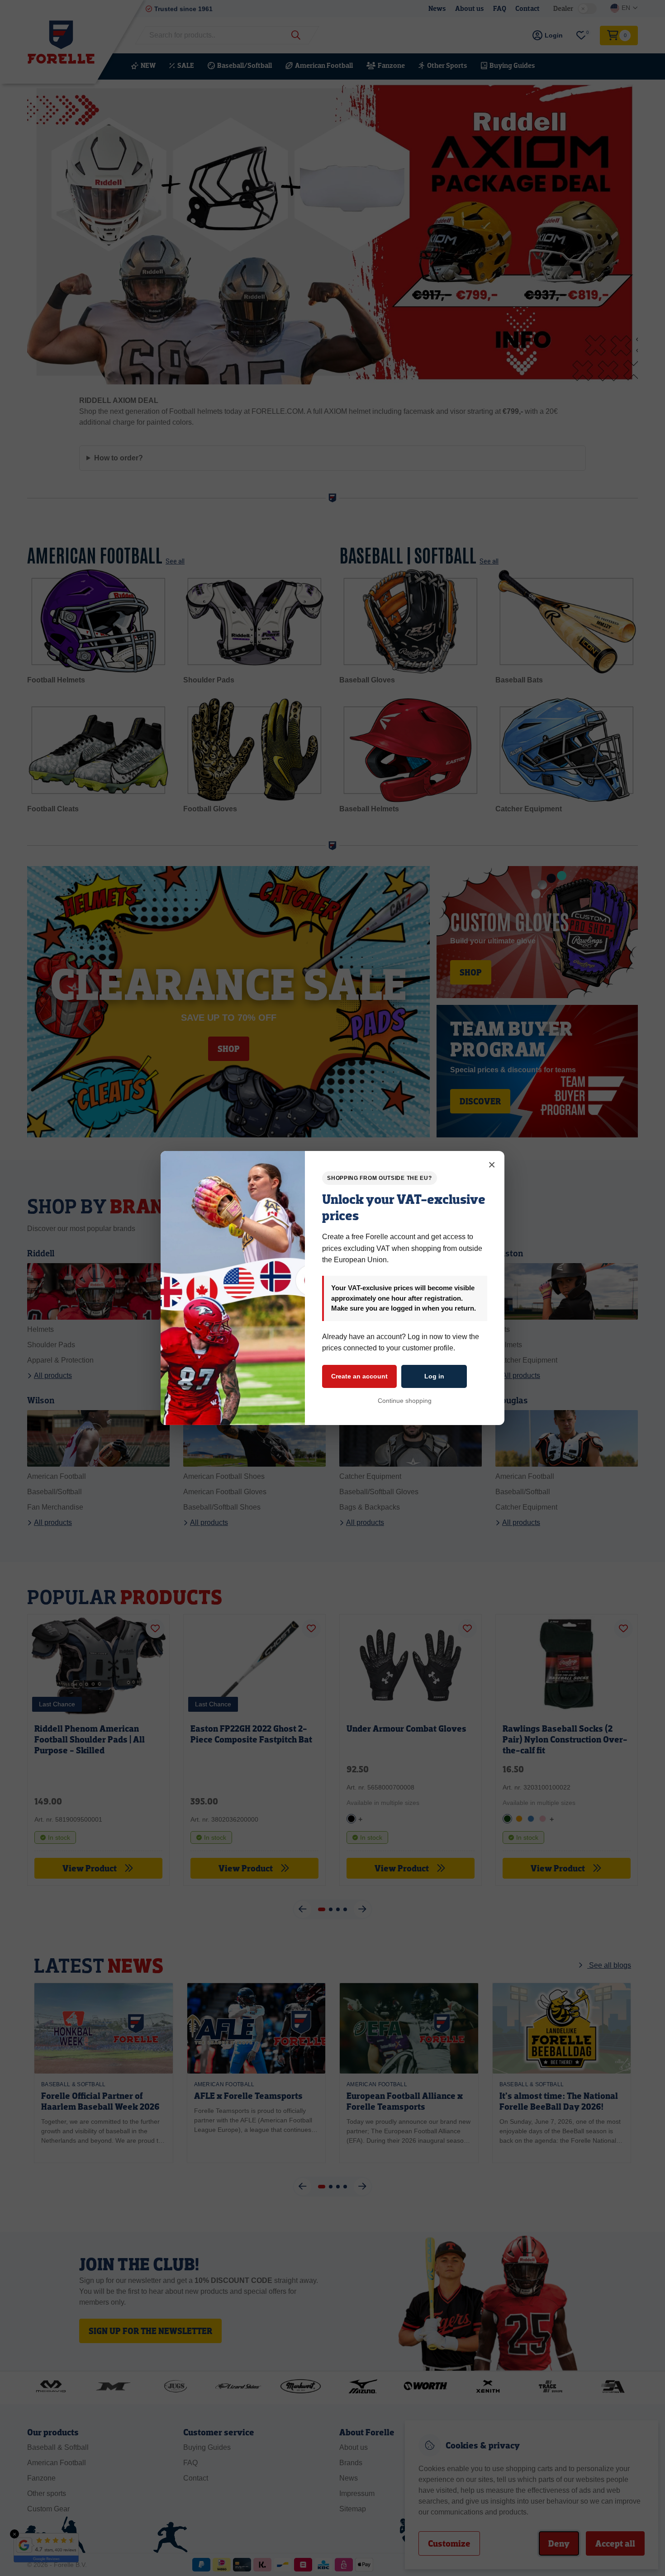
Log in (434, 1376)
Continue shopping (405, 1401)
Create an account (359, 1376)
